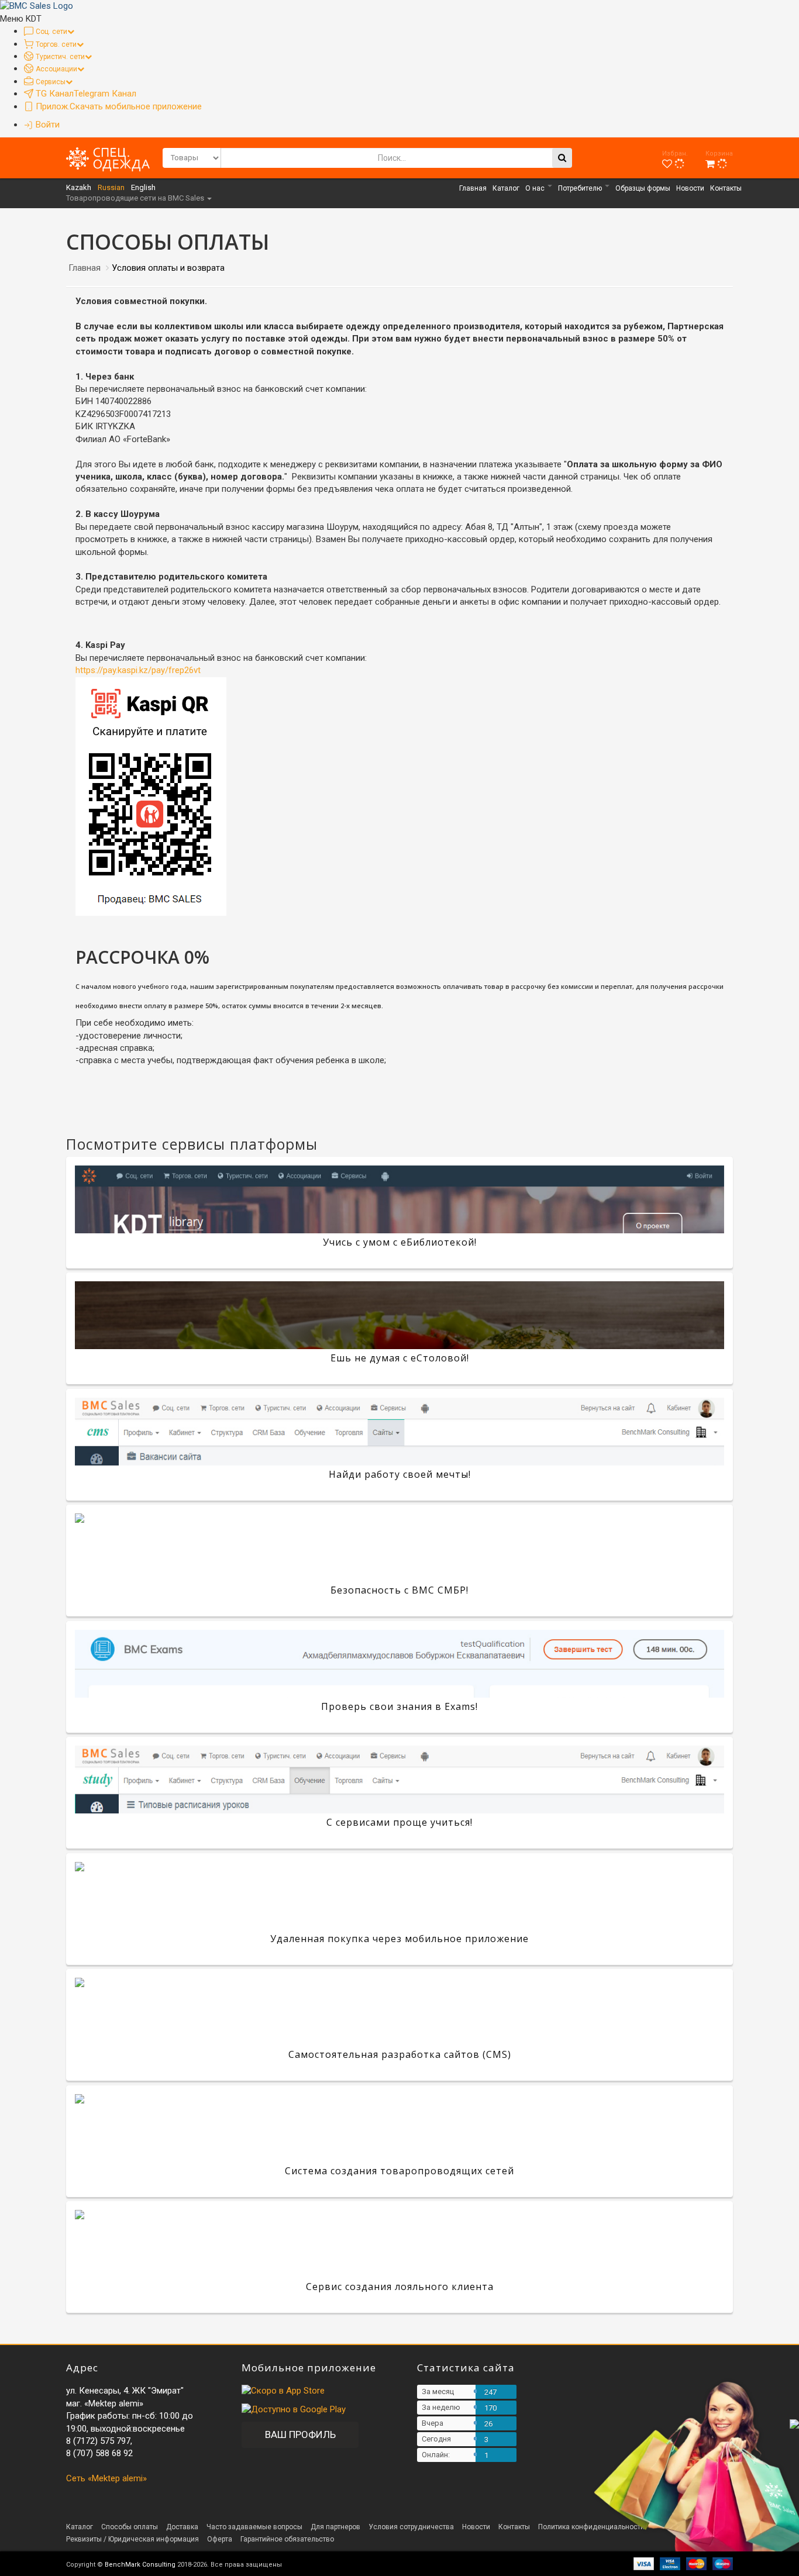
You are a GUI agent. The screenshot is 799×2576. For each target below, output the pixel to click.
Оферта (220, 2539)
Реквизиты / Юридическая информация (132, 2539)
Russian (111, 187)
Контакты (726, 188)
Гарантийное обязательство (287, 2539)
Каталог (506, 188)
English (143, 187)
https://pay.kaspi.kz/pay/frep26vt (138, 670)
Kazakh (79, 187)
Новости (690, 188)
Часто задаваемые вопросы (254, 2527)
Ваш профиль (300, 2434)
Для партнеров (335, 2527)
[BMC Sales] (37, 6)
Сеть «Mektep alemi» (106, 2478)
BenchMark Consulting (140, 2565)
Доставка (182, 2527)
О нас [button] (536, 188)
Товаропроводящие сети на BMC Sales (136, 198)
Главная (473, 188)
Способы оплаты (130, 2527)
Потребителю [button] (581, 188)
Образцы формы (643, 188)
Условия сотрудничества (411, 2527)
